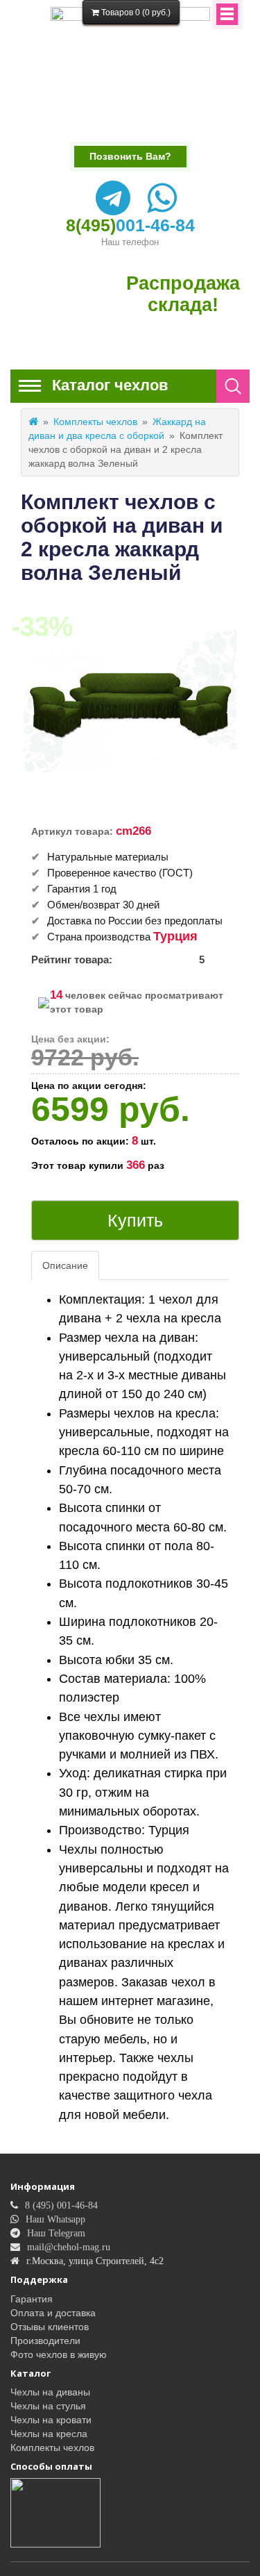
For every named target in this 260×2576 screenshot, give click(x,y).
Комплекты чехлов (95, 422)
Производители (45, 2341)
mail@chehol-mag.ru (69, 2247)
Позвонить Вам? (130, 156)
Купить (135, 1220)
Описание (65, 1265)
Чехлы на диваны (50, 2392)
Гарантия (32, 2299)
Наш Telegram (56, 2233)
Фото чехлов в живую (59, 2354)
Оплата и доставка (53, 2313)
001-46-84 (130, 225)
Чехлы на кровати (51, 2420)
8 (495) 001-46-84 (61, 2205)
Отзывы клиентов (50, 2327)
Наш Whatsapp (55, 2219)
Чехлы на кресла (49, 2434)
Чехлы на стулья (48, 2406)
